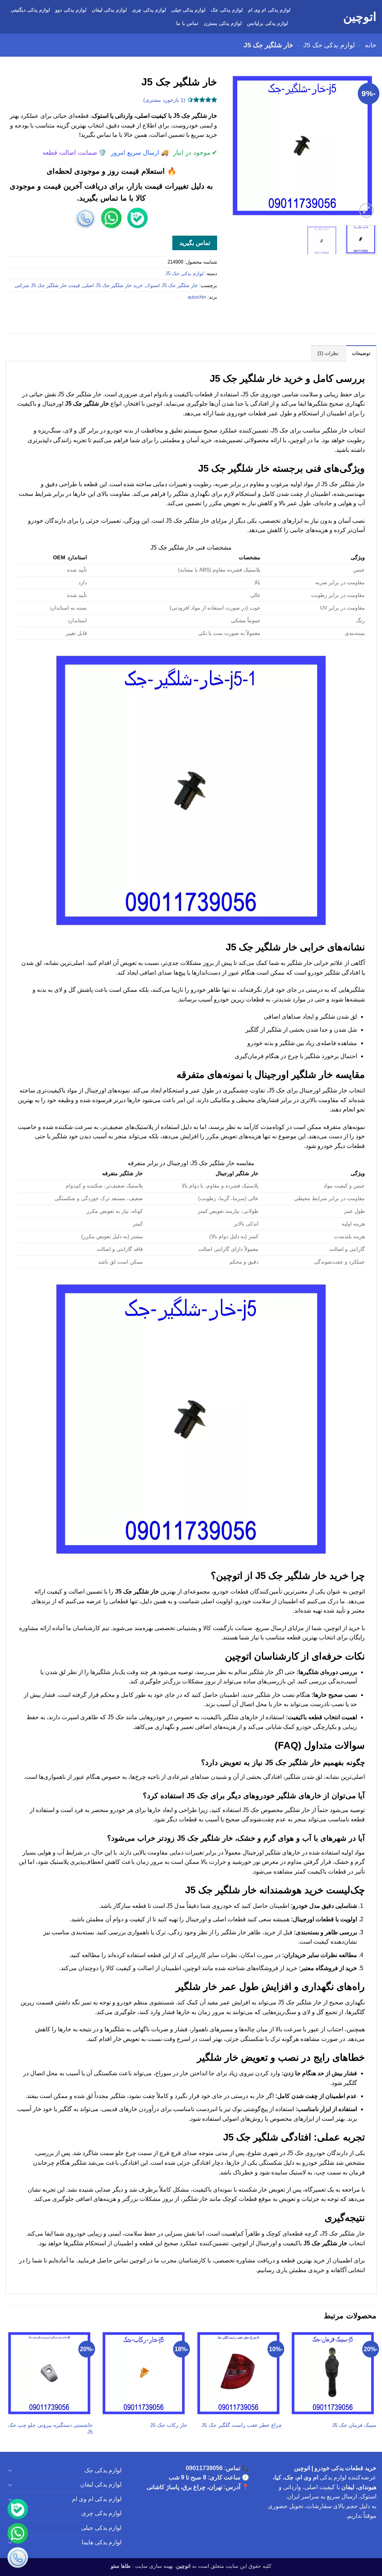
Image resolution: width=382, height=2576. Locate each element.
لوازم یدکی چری (149, 10)
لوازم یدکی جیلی (189, 10)
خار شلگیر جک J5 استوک (172, 285)
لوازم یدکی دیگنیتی (31, 10)
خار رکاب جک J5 (169, 2425)
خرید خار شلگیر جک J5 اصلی (113, 285)
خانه (371, 45)
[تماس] (18, 2558)
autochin (197, 297)
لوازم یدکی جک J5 (329, 45)
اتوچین (360, 17)
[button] (367, 210)
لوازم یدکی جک (227, 10)
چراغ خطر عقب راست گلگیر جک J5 (242, 2425)
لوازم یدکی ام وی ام (269, 10)
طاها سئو (121, 2566)
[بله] (18, 2510)
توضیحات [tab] (361, 353)
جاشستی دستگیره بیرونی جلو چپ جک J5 (51, 2429)
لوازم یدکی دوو (71, 10)
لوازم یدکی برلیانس (267, 23)
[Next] (235, 146)
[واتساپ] (18, 2534)
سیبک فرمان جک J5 (354, 2425)
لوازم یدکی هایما (102, 2542)
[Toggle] (10, 2470)
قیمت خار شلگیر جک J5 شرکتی (47, 285)
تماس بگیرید (195, 243)
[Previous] (364, 146)
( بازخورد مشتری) (164, 100)
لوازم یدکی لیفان (109, 10)
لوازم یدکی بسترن (223, 23)
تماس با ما (187, 23)
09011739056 (204, 2468)
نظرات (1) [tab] (328, 353)
